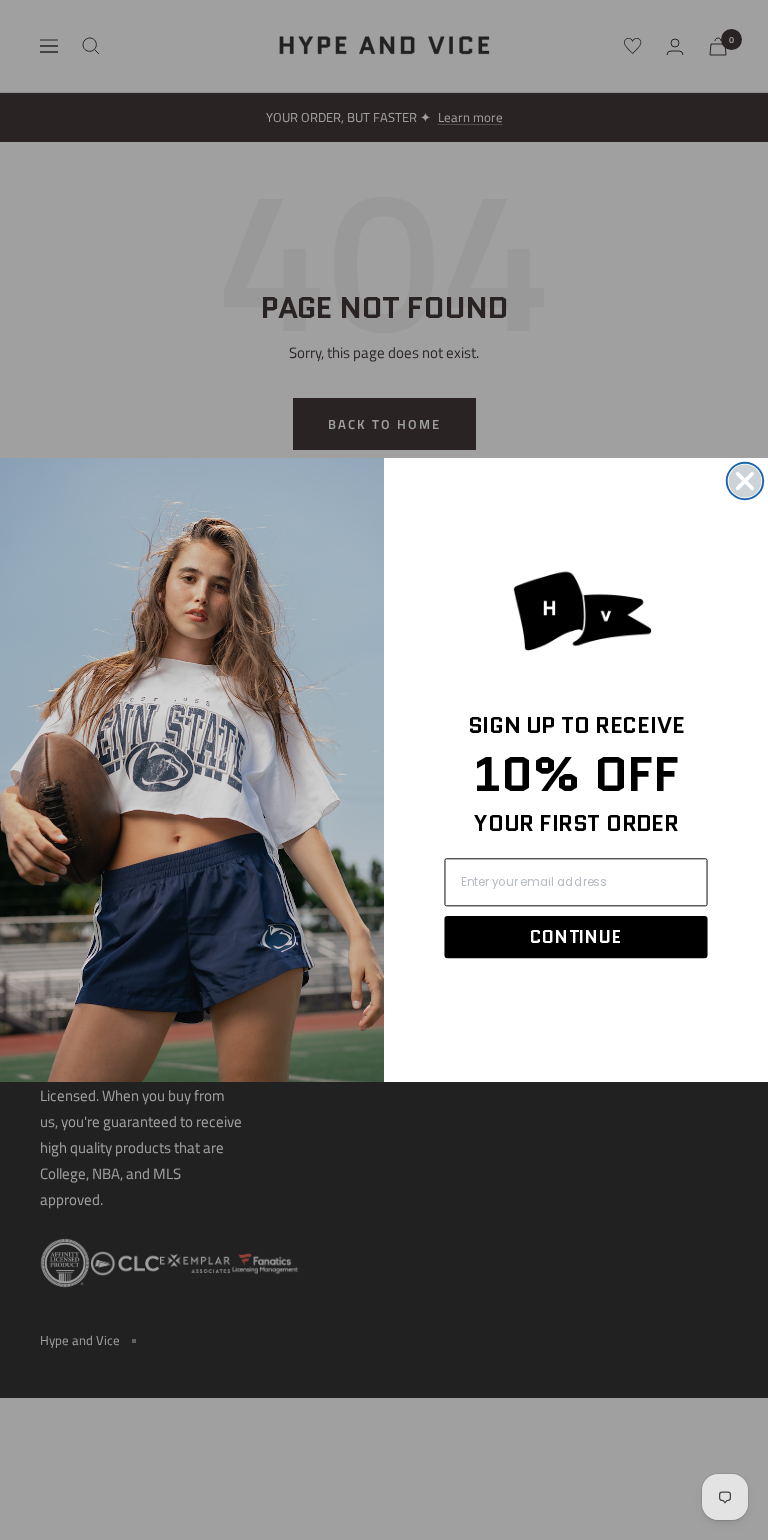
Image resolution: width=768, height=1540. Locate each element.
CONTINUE (575, 936)
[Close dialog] (745, 481)
